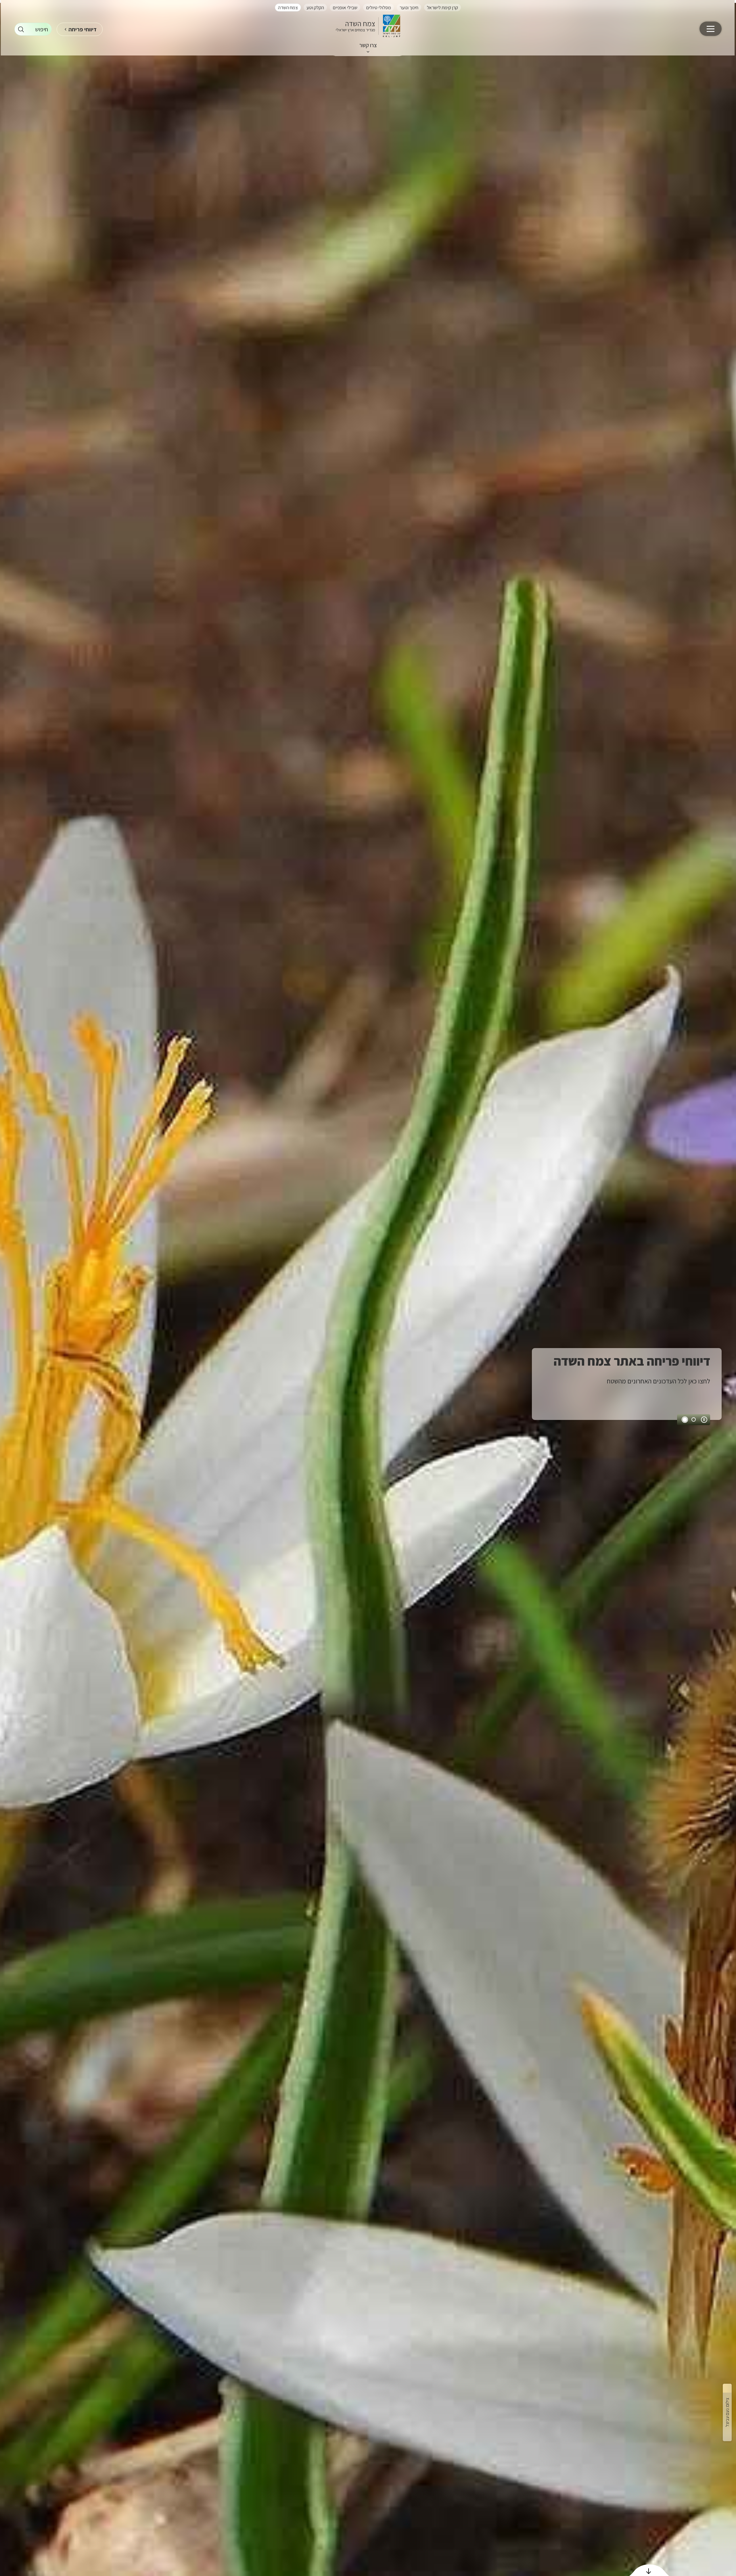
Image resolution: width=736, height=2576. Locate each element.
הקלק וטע (315, 7)
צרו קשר (368, 45)
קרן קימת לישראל (442, 7)
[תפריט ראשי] (711, 29)
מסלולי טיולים (378, 7)
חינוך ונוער (409, 7)
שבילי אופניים (345, 7)
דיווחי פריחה (83, 29)
